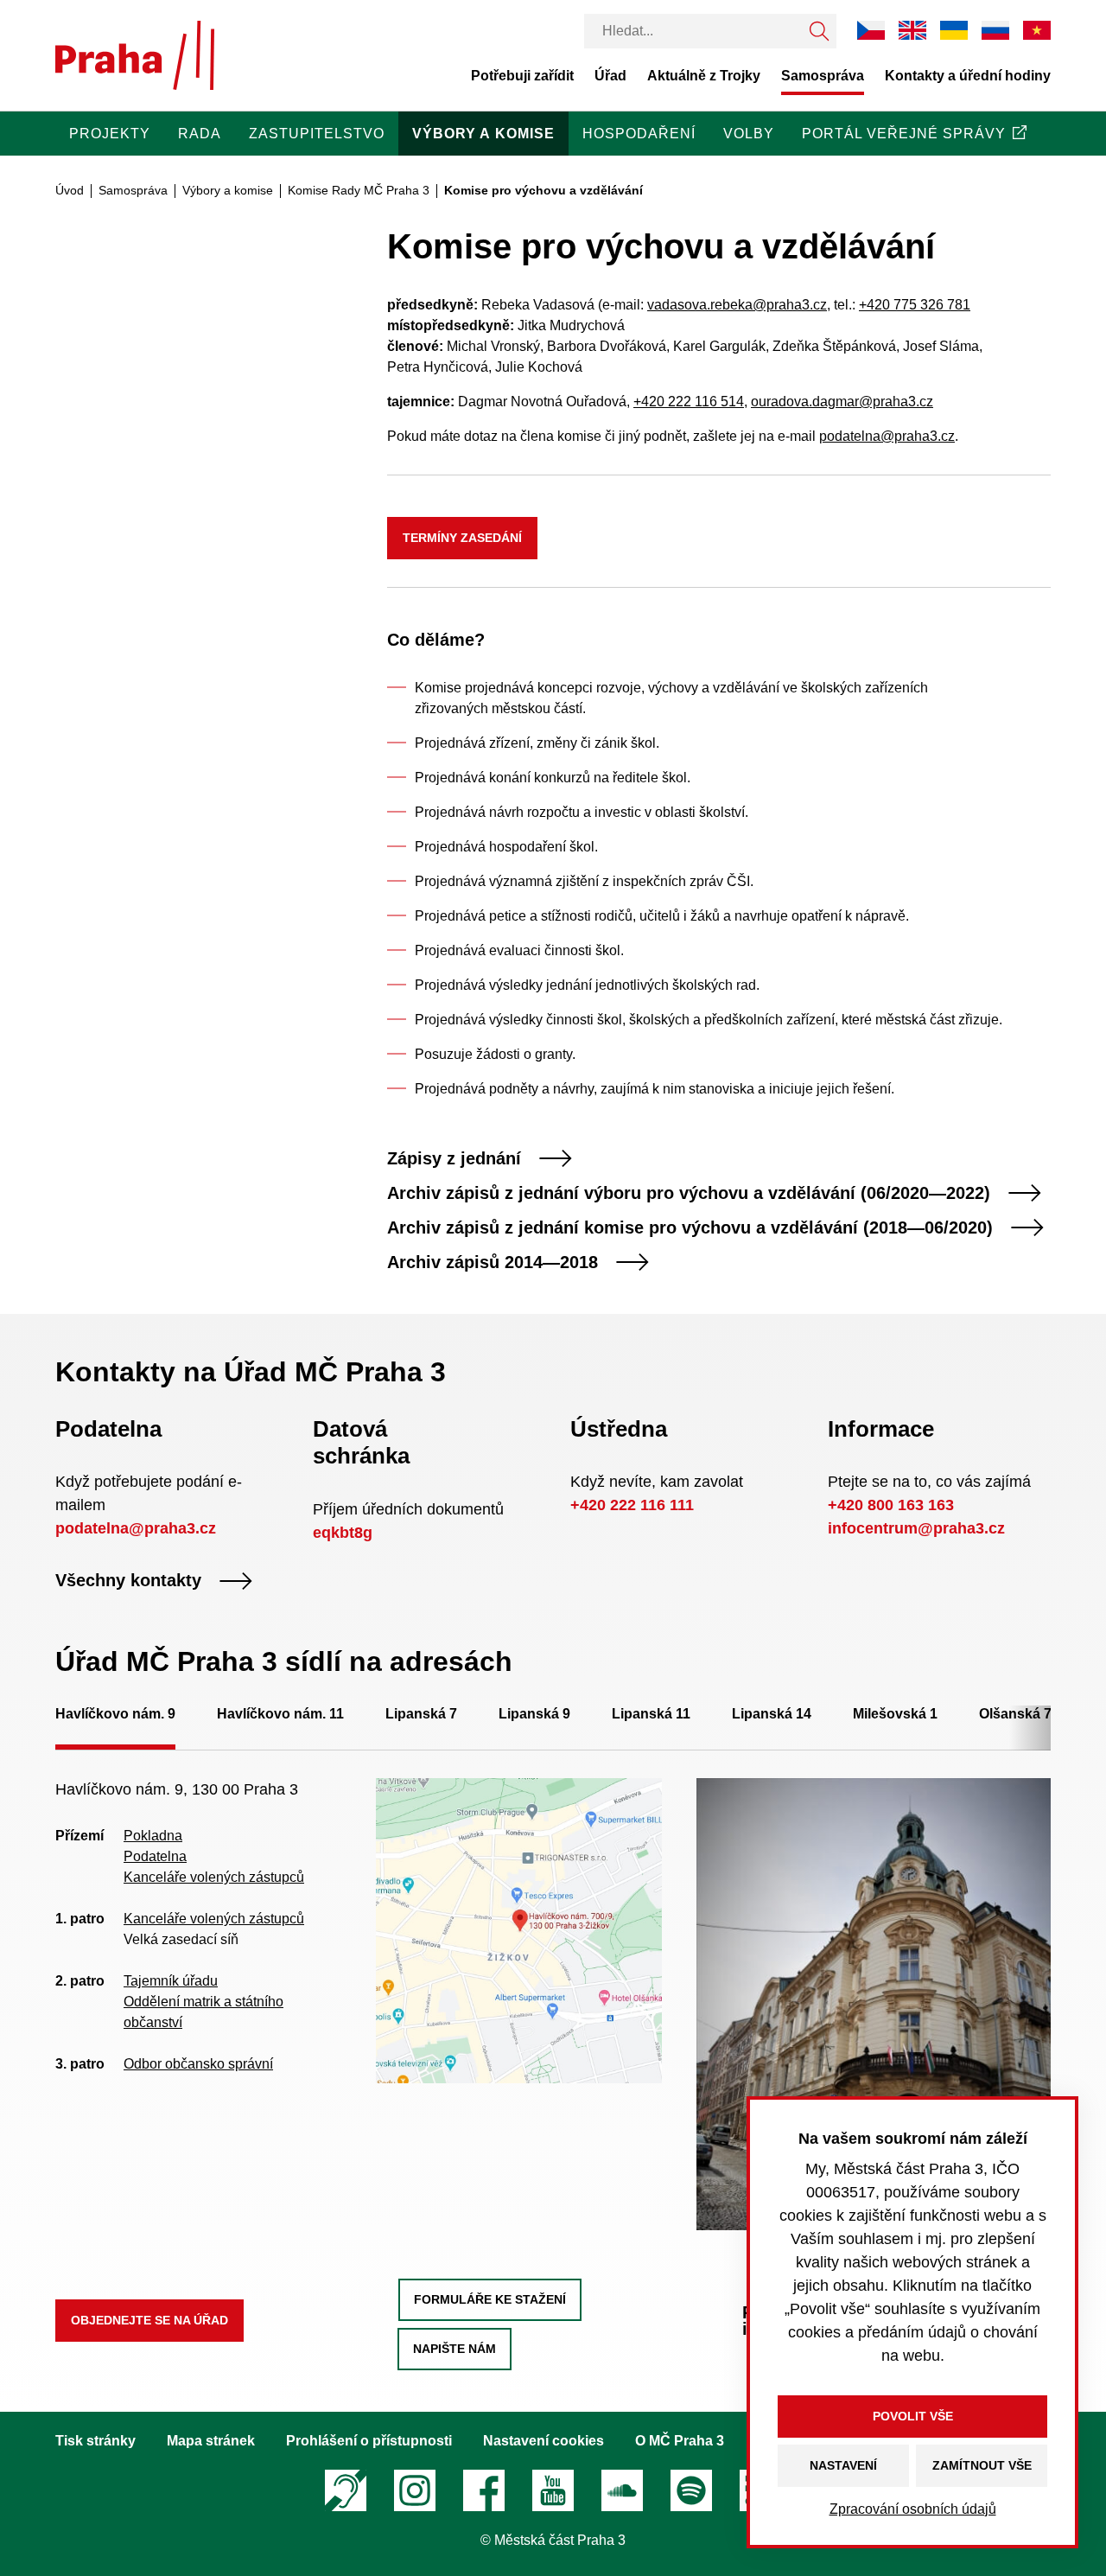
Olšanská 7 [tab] (1015, 1714)
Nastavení (843, 2465)
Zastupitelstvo (317, 134)
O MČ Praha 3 (680, 2441)
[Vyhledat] (819, 31)
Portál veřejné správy (904, 134)
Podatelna (155, 1856)
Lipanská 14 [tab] (772, 1714)
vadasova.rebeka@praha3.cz (737, 305)
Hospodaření (639, 134)
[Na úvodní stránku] (135, 55)
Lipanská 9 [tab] (534, 1714)
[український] (954, 30)
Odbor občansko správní (198, 2064)
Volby (749, 134)
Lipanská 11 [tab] (651, 1714)
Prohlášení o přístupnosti (369, 2441)
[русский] (995, 30)
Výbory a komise (483, 134)
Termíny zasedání (462, 538)
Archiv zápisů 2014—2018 (493, 1262)
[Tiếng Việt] (1037, 30)
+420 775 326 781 (915, 305)
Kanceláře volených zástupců (214, 1877)
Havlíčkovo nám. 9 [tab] (115, 1714)
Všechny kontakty (128, 1581)
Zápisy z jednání (454, 1158)
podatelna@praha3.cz (887, 436)
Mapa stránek (211, 2441)
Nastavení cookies (543, 2441)
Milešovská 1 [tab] (895, 1714)
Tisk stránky (95, 2441)
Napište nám (454, 2349)
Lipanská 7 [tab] (421, 1714)
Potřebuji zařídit (522, 76)
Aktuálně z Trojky (704, 76)
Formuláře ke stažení (490, 2299)
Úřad (610, 76)
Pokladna (153, 1836)
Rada (200, 134)
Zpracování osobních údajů (913, 2509)
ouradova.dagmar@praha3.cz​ (842, 402)
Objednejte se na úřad (149, 2320)
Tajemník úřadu (171, 1981)
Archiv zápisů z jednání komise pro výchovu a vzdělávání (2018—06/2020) (690, 1227)
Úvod (70, 190)
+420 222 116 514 (689, 402)
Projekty (110, 134)
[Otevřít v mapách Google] (519, 1930)
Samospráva (823, 76)
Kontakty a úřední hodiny (968, 76)
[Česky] (871, 30)
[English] (912, 30)
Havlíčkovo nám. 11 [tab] (280, 1714)
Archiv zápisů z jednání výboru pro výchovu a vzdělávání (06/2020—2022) (689, 1193)
